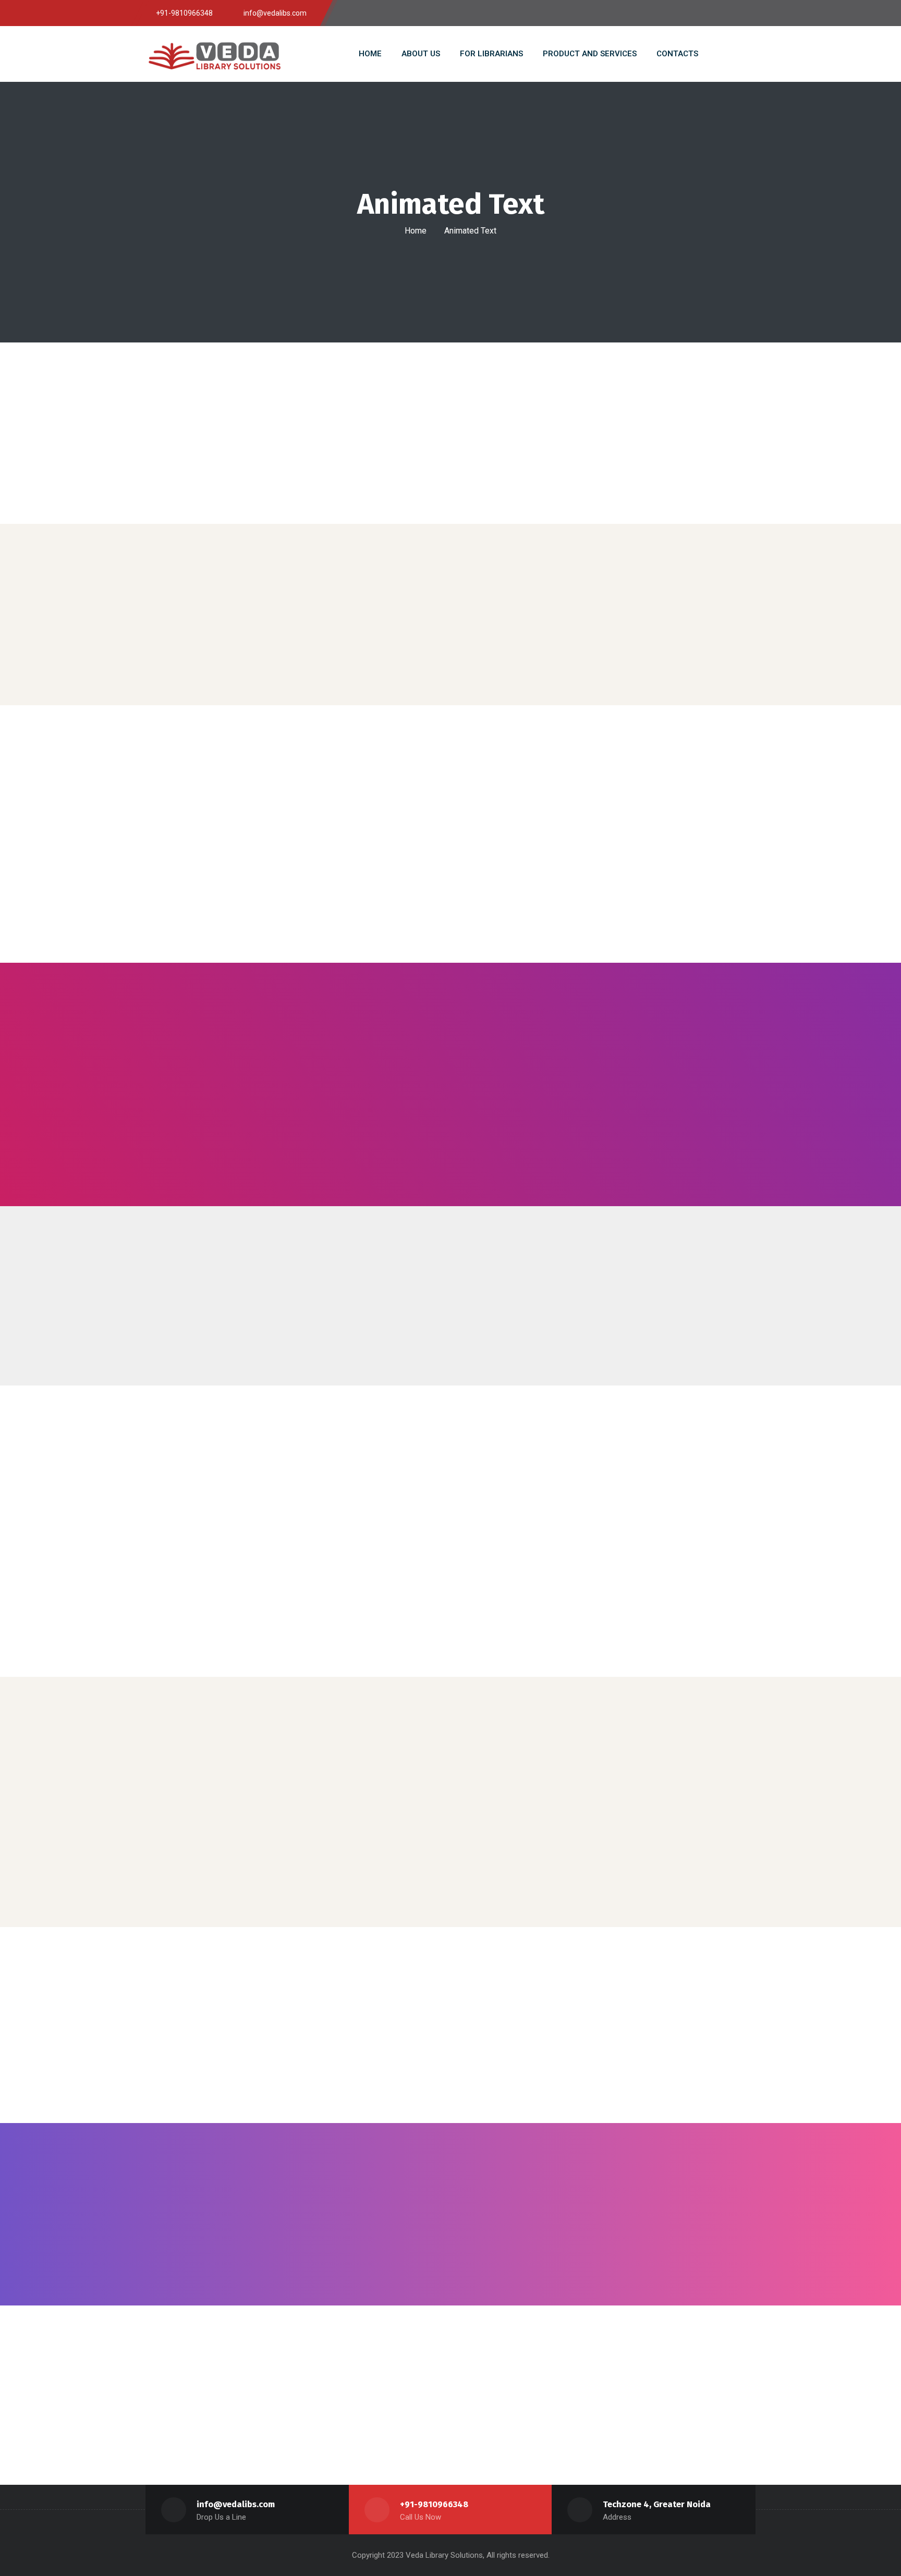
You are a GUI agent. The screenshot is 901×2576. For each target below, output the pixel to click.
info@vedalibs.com (236, 2504)
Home (416, 231)
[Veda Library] (218, 54)
